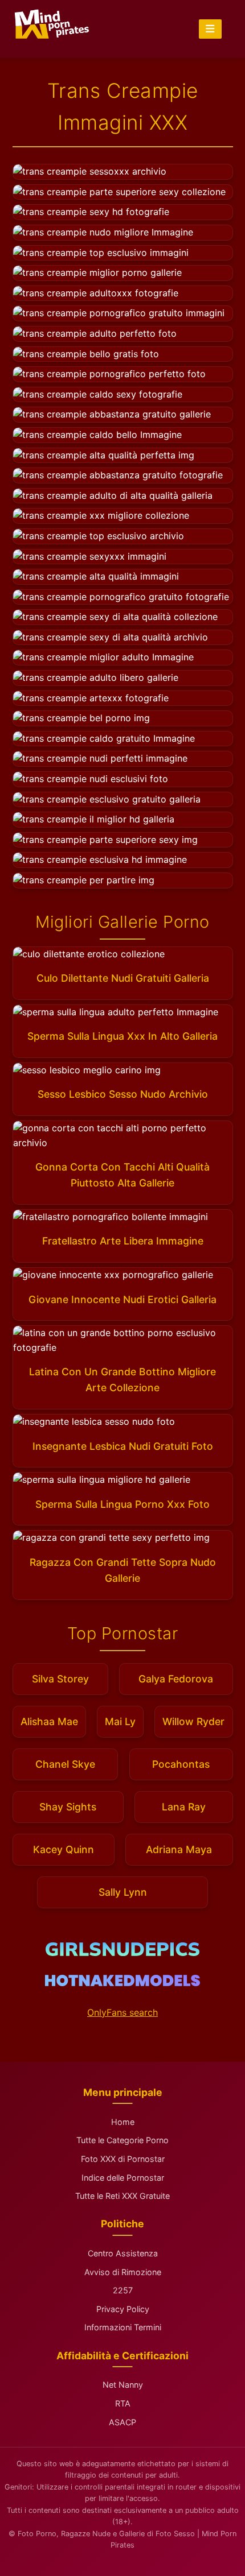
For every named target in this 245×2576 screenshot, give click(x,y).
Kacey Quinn (64, 1849)
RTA (123, 2403)
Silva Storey (60, 1679)
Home (123, 2122)
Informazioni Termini (123, 2327)
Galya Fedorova (176, 1679)
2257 (123, 2290)
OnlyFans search (122, 2012)
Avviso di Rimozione (123, 2272)
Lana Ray (184, 1807)
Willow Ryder (193, 1721)
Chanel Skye (65, 1764)
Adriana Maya (179, 1849)
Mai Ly (120, 1721)
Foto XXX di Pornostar (123, 2159)
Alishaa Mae (49, 1721)
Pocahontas (181, 1764)
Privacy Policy (123, 2309)
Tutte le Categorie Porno (122, 2140)
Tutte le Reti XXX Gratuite (122, 2196)
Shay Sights (68, 1807)
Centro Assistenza (123, 2253)
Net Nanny (123, 2385)
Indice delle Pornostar (123, 2178)
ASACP (122, 2422)
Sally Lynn (123, 1892)
